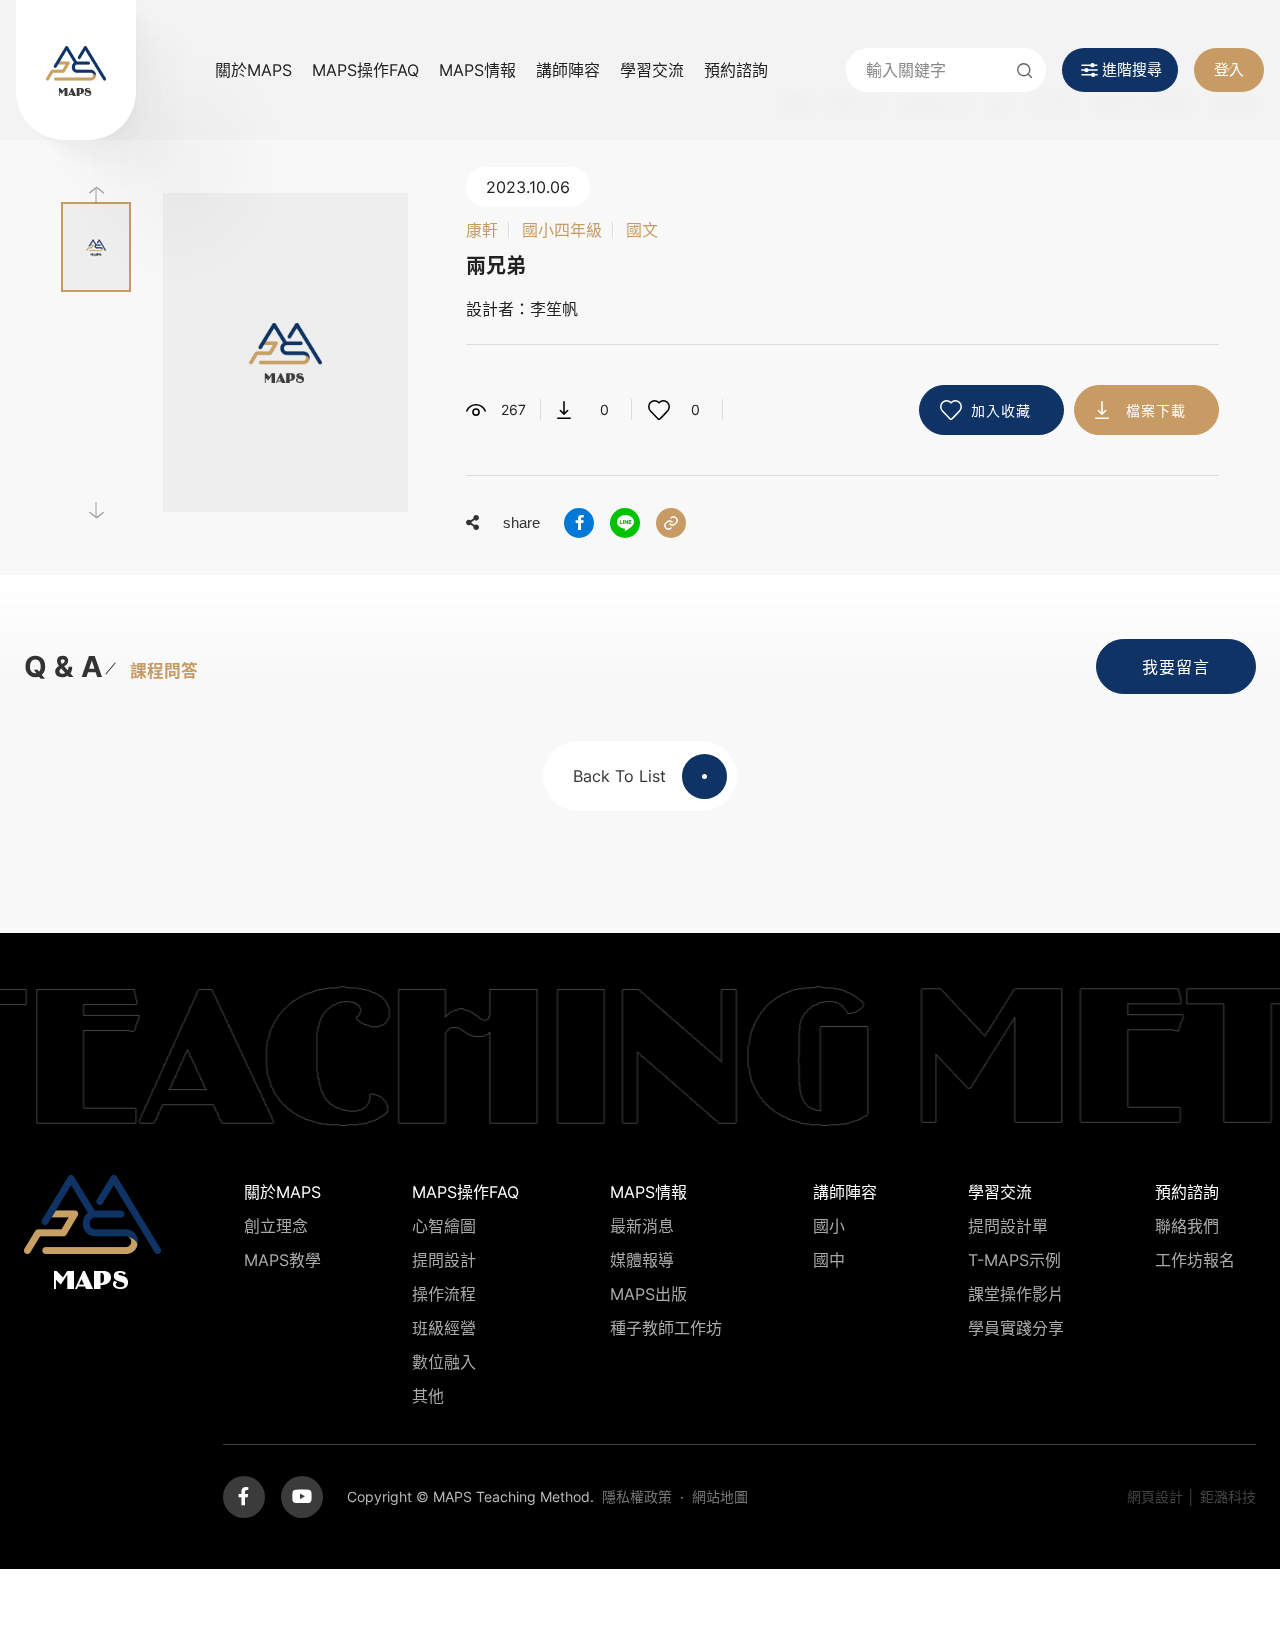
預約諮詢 (736, 70)
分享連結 (671, 523)
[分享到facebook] (579, 523)
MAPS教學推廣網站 (76, 70)
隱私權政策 (637, 1496)
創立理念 (276, 1226)
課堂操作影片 (1016, 1294)
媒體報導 (642, 1260)
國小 (829, 1226)
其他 (428, 1396)
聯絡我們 (1187, 1226)
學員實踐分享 (1016, 1328)
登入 (1229, 69)
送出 (1024, 70)
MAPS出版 (648, 1294)
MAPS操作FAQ (365, 70)
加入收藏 (1001, 410)
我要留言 (1176, 667)
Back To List (619, 776)
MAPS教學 (282, 1260)
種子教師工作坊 (666, 1328)
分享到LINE (625, 523)
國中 (829, 1260)
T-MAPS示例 (1014, 1260)
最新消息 (642, 1226)
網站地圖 (720, 1496)
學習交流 (652, 70)
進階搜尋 (1132, 69)
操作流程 (444, 1294)
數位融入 (444, 1362)
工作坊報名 (1195, 1260)
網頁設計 (1155, 1496)
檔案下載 (1156, 410)
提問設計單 (1008, 1226)
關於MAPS (253, 70)
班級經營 (444, 1328)
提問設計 (444, 1260)
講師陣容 (568, 70)
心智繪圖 (444, 1226)
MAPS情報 (477, 70)
